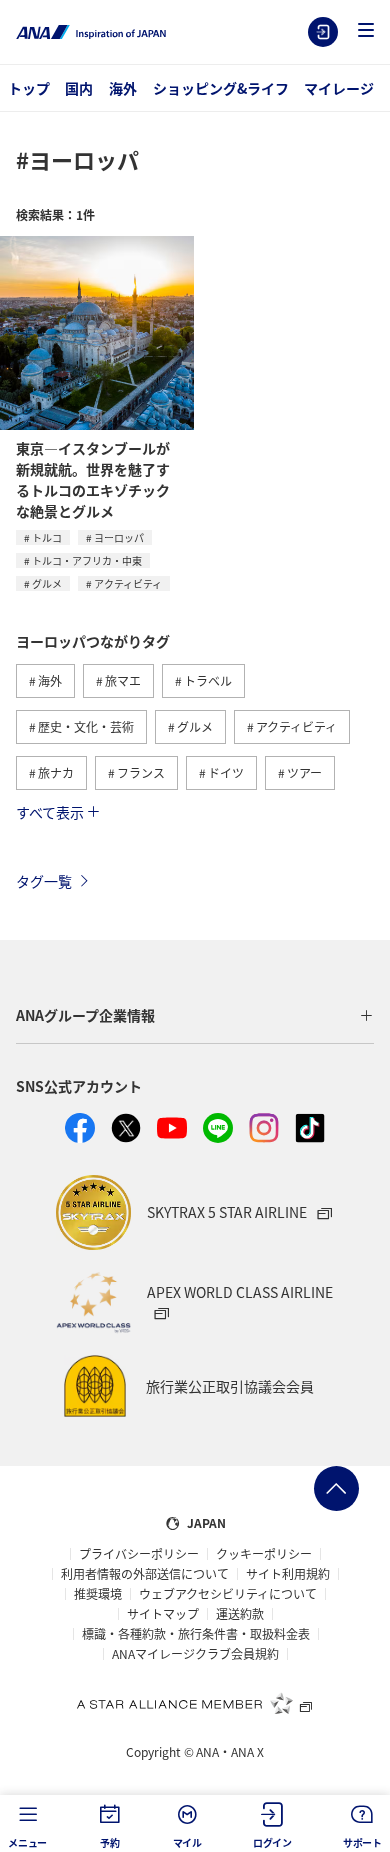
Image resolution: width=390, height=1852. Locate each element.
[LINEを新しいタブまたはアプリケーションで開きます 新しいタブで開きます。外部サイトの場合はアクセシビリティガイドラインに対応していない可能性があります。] (218, 1128)
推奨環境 (98, 1594)
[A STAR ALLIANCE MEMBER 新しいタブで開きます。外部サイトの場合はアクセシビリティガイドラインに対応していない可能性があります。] (195, 1703)
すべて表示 (50, 812)
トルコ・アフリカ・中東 (87, 560)
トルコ (47, 537)
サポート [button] (362, 1842)
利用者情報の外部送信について (145, 1574)
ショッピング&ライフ (221, 88)
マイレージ (339, 88)
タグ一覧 (44, 881)
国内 (79, 88)
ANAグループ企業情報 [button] (85, 1015)
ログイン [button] (272, 1842)
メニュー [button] (27, 1842)
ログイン (323, 32)
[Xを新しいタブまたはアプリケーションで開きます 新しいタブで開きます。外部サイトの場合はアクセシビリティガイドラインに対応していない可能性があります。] (126, 1128)
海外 (123, 88)
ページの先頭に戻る (336, 1488)
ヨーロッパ (119, 537)
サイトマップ (163, 1614)
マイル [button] (187, 1842)
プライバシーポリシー (139, 1554)
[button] (366, 31)
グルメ (47, 583)
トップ (29, 88)
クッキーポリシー (264, 1554)
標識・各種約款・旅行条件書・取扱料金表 (196, 1634)
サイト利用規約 (288, 1574)
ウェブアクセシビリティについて (228, 1594)
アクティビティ (128, 583)
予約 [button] (110, 1842)
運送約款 (240, 1614)
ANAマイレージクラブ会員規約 (195, 1654)
